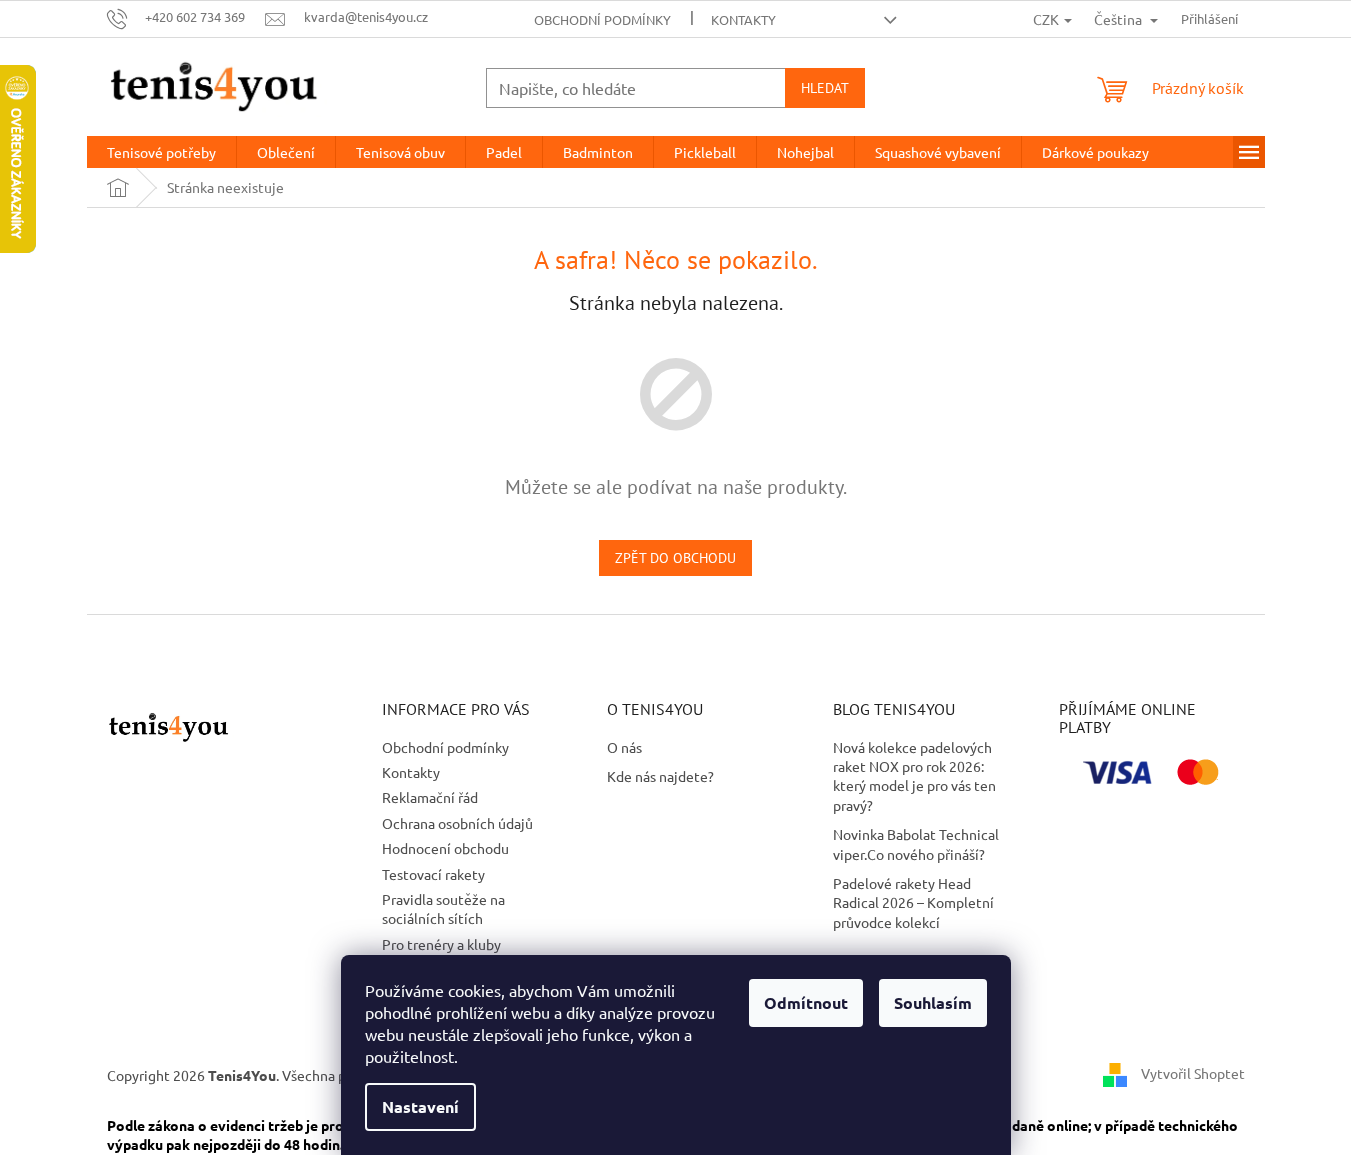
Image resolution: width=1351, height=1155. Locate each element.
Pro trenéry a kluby (441, 944)
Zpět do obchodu (675, 558)
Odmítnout (806, 1002)
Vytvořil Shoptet (1193, 1073)
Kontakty (743, 19)
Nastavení (420, 1106)
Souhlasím (933, 1002)
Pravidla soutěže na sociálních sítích (443, 908)
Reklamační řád (430, 797)
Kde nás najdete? (660, 776)
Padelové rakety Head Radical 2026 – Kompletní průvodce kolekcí (913, 902)
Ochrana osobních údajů (457, 823)
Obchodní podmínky (602, 19)
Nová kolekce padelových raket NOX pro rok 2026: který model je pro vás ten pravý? (914, 776)
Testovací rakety (433, 874)
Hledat (825, 88)
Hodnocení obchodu (445, 848)
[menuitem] (161, 152)
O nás (624, 747)
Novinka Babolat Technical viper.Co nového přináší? (916, 843)
